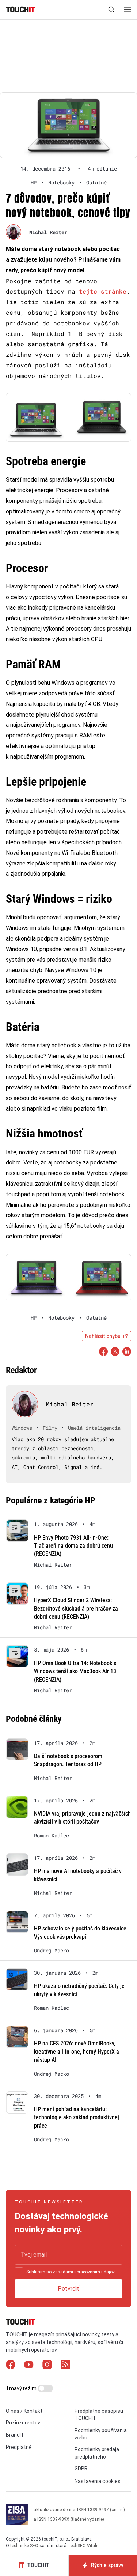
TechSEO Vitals (83, 2546)
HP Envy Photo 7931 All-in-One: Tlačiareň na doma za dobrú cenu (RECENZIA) (73, 1546)
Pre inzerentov (23, 2423)
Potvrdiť (68, 2289)
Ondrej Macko (52, 1951)
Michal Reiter (48, 232)
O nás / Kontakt (24, 2411)
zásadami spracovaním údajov (83, 2272)
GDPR (81, 2468)
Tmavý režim (22, 2388)
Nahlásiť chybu (103, 1336)
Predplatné (19, 2447)
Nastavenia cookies (98, 2481)
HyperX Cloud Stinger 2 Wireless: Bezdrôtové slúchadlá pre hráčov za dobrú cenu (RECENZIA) (76, 1608)
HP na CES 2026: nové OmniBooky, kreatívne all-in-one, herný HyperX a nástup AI (77, 2052)
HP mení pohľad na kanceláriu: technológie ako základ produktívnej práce (77, 2117)
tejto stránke (103, 291)
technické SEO (24, 2546)
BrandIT (15, 2435)
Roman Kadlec (52, 1836)
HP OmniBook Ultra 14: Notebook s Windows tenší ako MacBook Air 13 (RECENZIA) (75, 1671)
